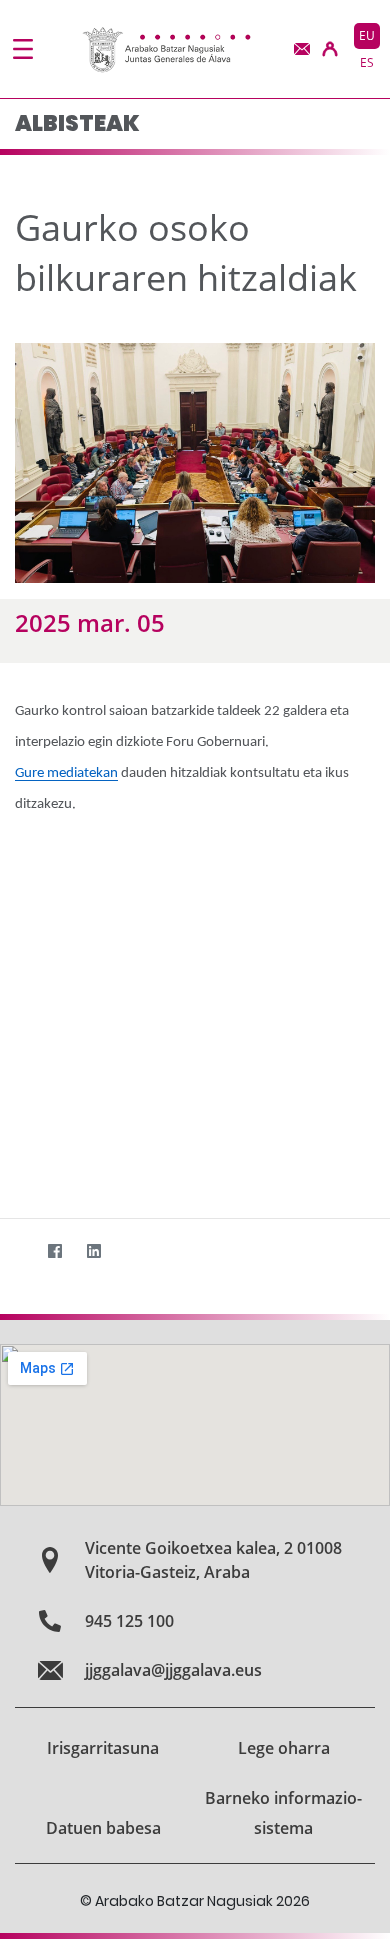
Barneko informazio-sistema (283, 1813)
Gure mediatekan (66, 773)
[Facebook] (54, 1250)
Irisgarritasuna (103, 1748)
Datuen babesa (103, 1828)
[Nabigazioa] (23, 49)
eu (367, 35)
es (367, 62)
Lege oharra (284, 1748)
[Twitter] (15, 1250)
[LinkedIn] (93, 1250)
